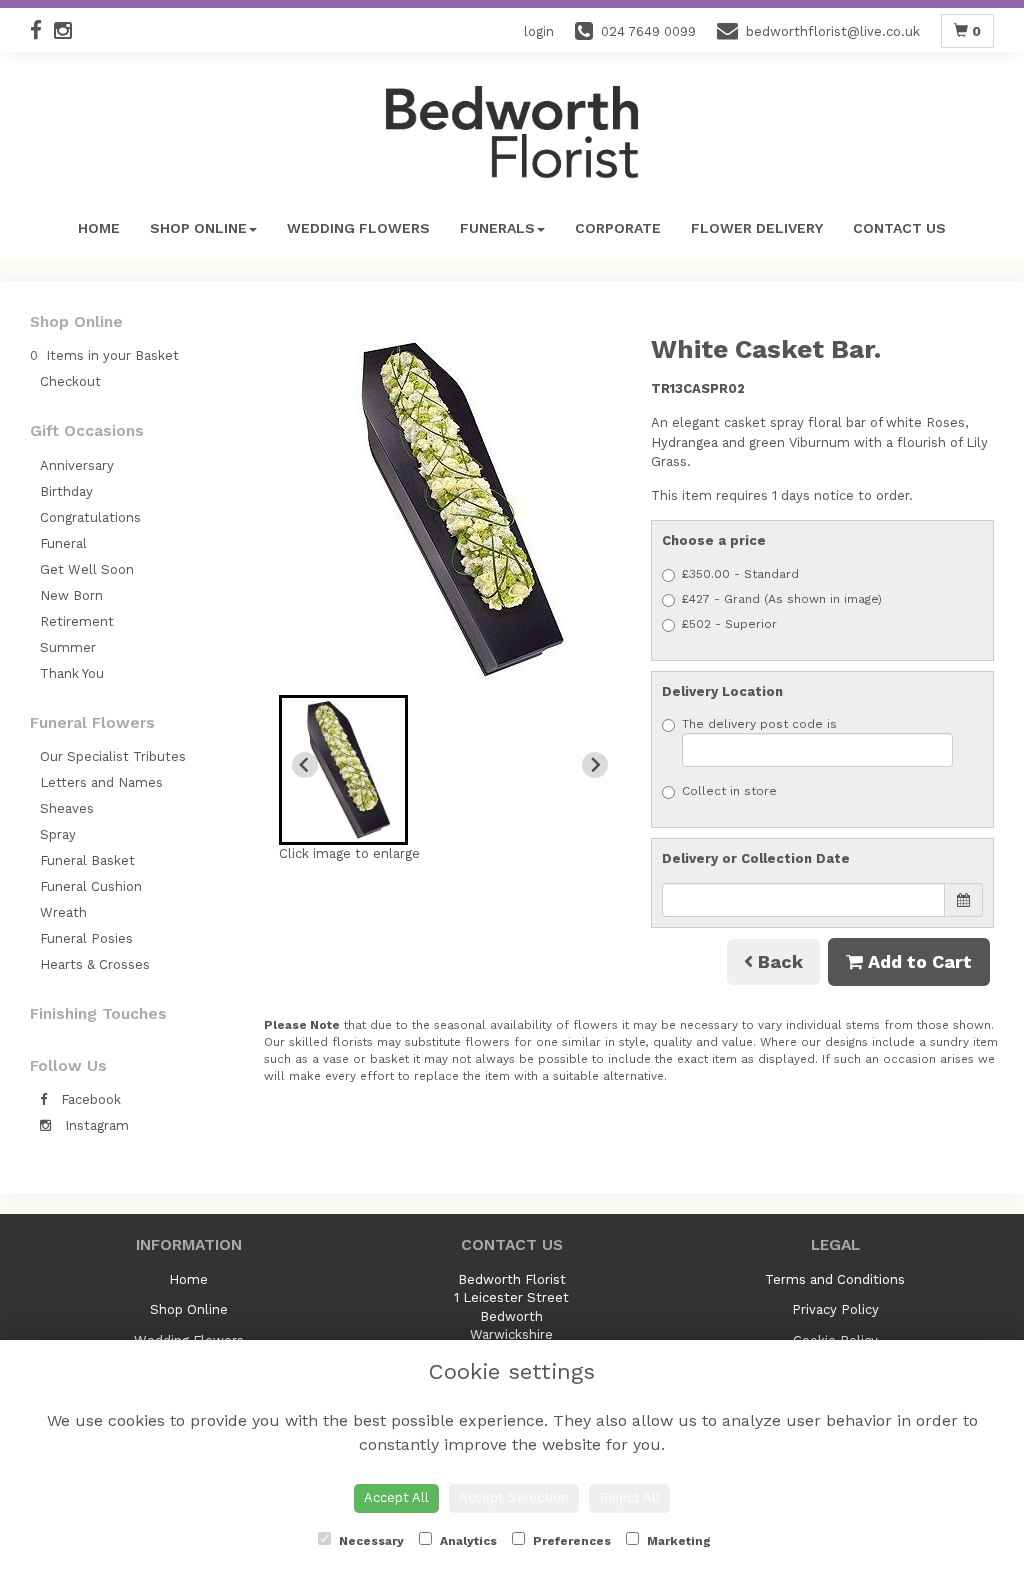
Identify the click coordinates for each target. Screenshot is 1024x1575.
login (539, 31)
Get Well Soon (87, 569)
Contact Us (899, 228)
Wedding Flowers (358, 228)
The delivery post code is (759, 724)
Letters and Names (101, 782)
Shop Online (198, 228)
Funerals (497, 228)
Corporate (618, 228)
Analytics (467, 1541)
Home (99, 228)
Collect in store (729, 791)
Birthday (66, 491)
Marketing (677, 1541)
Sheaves (67, 808)
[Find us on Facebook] (42, 30)
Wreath (63, 912)
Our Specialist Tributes (113, 756)
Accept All (396, 1497)
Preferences (570, 1541)
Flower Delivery (757, 228)
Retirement (77, 621)
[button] (343, 770)
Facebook (89, 1099)
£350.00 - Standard (740, 574)
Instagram (95, 1125)
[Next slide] (595, 765)
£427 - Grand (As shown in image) (782, 599)
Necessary (370, 1541)
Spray (58, 834)
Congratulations (90, 517)
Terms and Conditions (835, 1279)
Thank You (72, 673)
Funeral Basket (87, 860)
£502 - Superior (729, 624)
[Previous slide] (305, 765)
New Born (71, 595)
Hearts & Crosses (95, 964)
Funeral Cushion (91, 886)
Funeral (63, 543)
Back (778, 961)
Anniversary (77, 465)
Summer (68, 647)
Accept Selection (514, 1497)
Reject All (629, 1497)
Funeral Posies (86, 938)
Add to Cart (917, 961)
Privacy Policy (835, 1309)
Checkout (70, 381)
